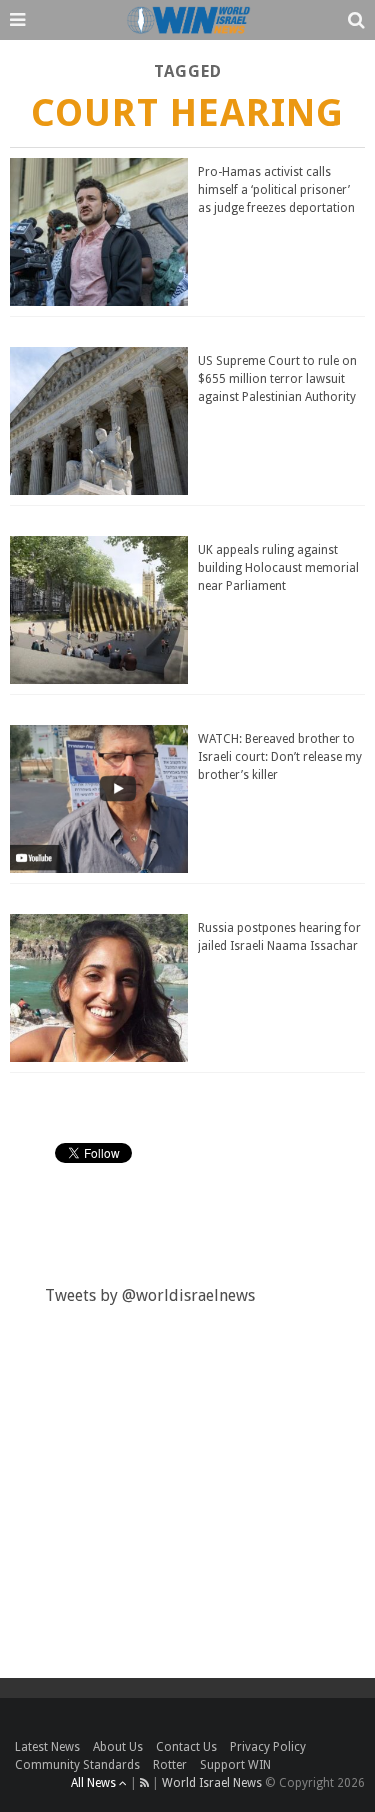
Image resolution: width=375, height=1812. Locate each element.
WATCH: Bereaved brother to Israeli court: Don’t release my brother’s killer (280, 757)
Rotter (170, 1765)
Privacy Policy (268, 1747)
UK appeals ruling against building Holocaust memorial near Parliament (278, 568)
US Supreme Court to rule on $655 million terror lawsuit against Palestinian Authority (277, 379)
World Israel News (212, 1783)
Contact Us (186, 1747)
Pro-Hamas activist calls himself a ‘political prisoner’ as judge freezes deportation (276, 190)
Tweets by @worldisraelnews (150, 1295)
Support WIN (235, 1765)
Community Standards (77, 1765)
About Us (118, 1747)
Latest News (47, 1747)
